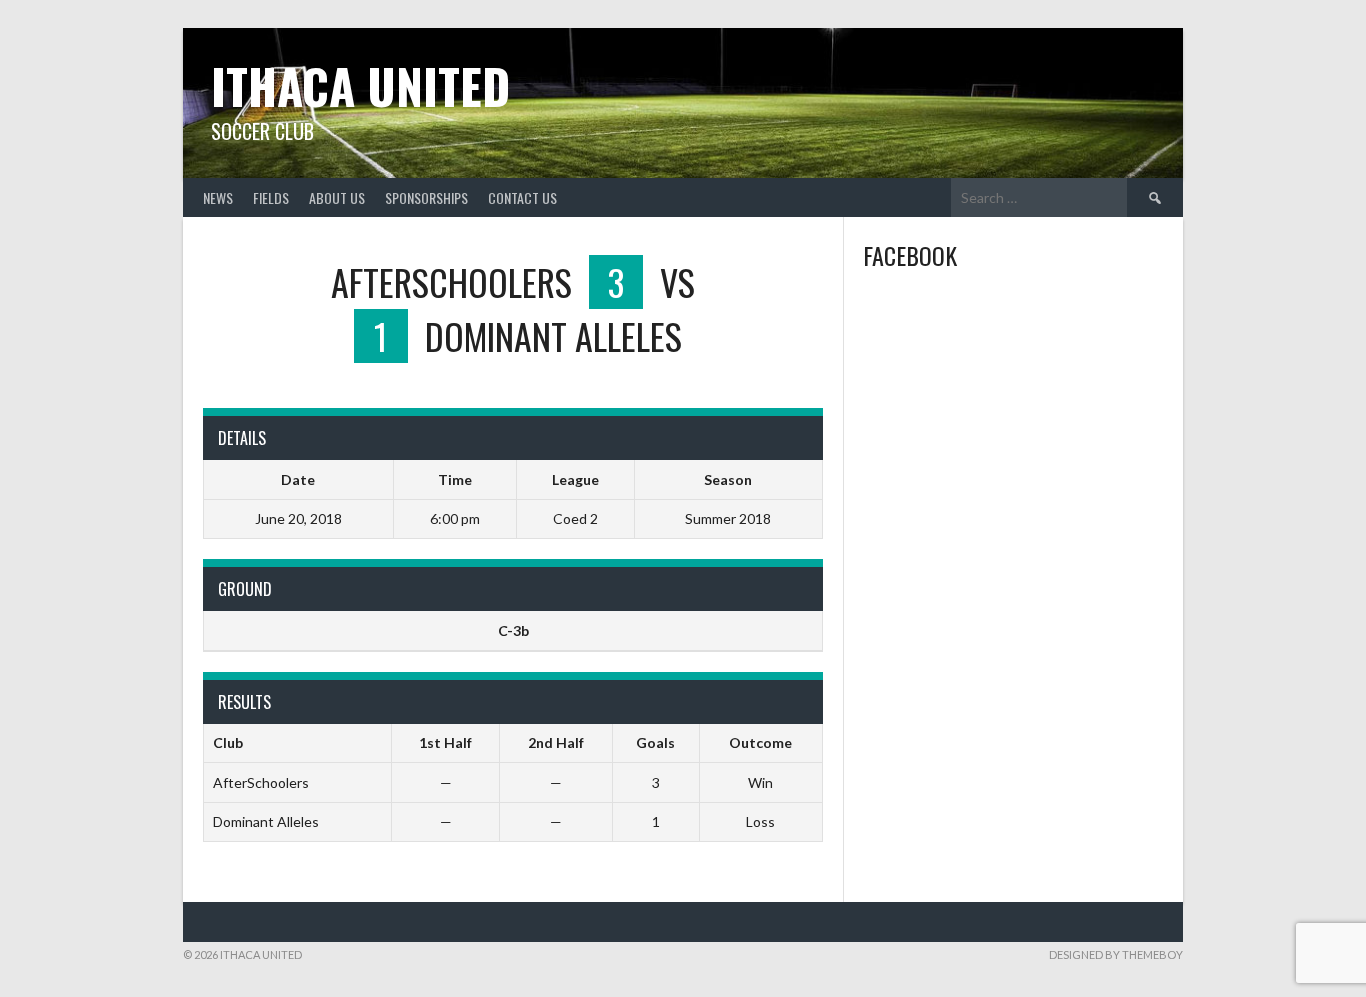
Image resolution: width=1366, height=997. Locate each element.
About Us (337, 197)
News (218, 197)
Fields (271, 197)
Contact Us (522, 197)
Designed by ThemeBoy (1116, 954)
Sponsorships (426, 197)
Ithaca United (360, 85)
